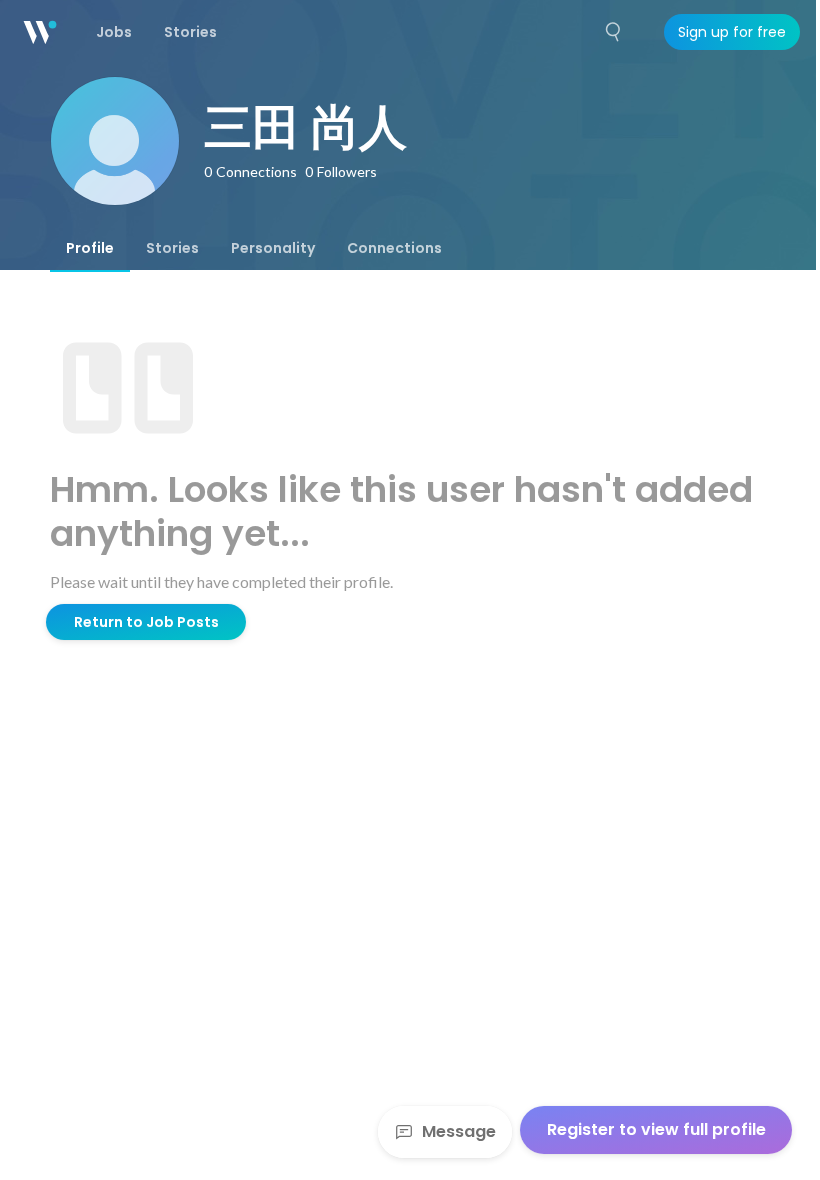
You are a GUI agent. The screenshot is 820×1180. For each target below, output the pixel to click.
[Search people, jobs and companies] (614, 32)
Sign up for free (732, 32)
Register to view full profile (656, 1129)
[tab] (90, 248)
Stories (172, 248)
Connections (394, 248)
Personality (273, 248)
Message (459, 1131)
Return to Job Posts (146, 622)
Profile (90, 248)
